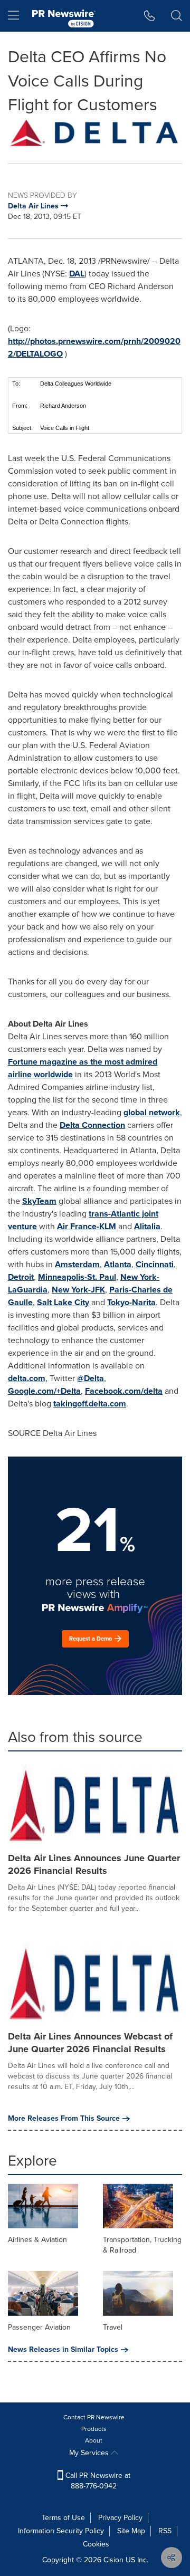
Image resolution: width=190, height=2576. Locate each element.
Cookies (96, 2544)
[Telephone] (150, 16)
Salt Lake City (63, 1302)
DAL (77, 274)
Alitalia (147, 1226)
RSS (165, 2531)
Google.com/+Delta (44, 1391)
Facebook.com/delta (124, 1391)
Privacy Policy (120, 2518)
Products (94, 2429)
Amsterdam (77, 1264)
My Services (90, 2453)
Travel (113, 2327)
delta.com (27, 1378)
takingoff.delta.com (90, 1404)
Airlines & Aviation (37, 2240)
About (94, 2440)
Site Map (131, 2531)
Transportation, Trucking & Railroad (142, 2245)
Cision (113, 2560)
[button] (95, 132)
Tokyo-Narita (131, 1302)
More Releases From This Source (64, 2119)
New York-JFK (78, 1290)
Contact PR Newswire (94, 2417)
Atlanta (118, 1264)
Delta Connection (92, 1125)
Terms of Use (63, 2518)
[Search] (177, 16)
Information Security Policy (61, 2531)
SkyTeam (39, 1201)
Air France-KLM (87, 1226)
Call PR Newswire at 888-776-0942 (97, 2481)
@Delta (91, 1378)
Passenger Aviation (39, 2327)
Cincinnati (155, 1264)
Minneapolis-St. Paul (77, 1277)
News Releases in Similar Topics (63, 2350)
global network (152, 1112)
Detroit (21, 1277)
